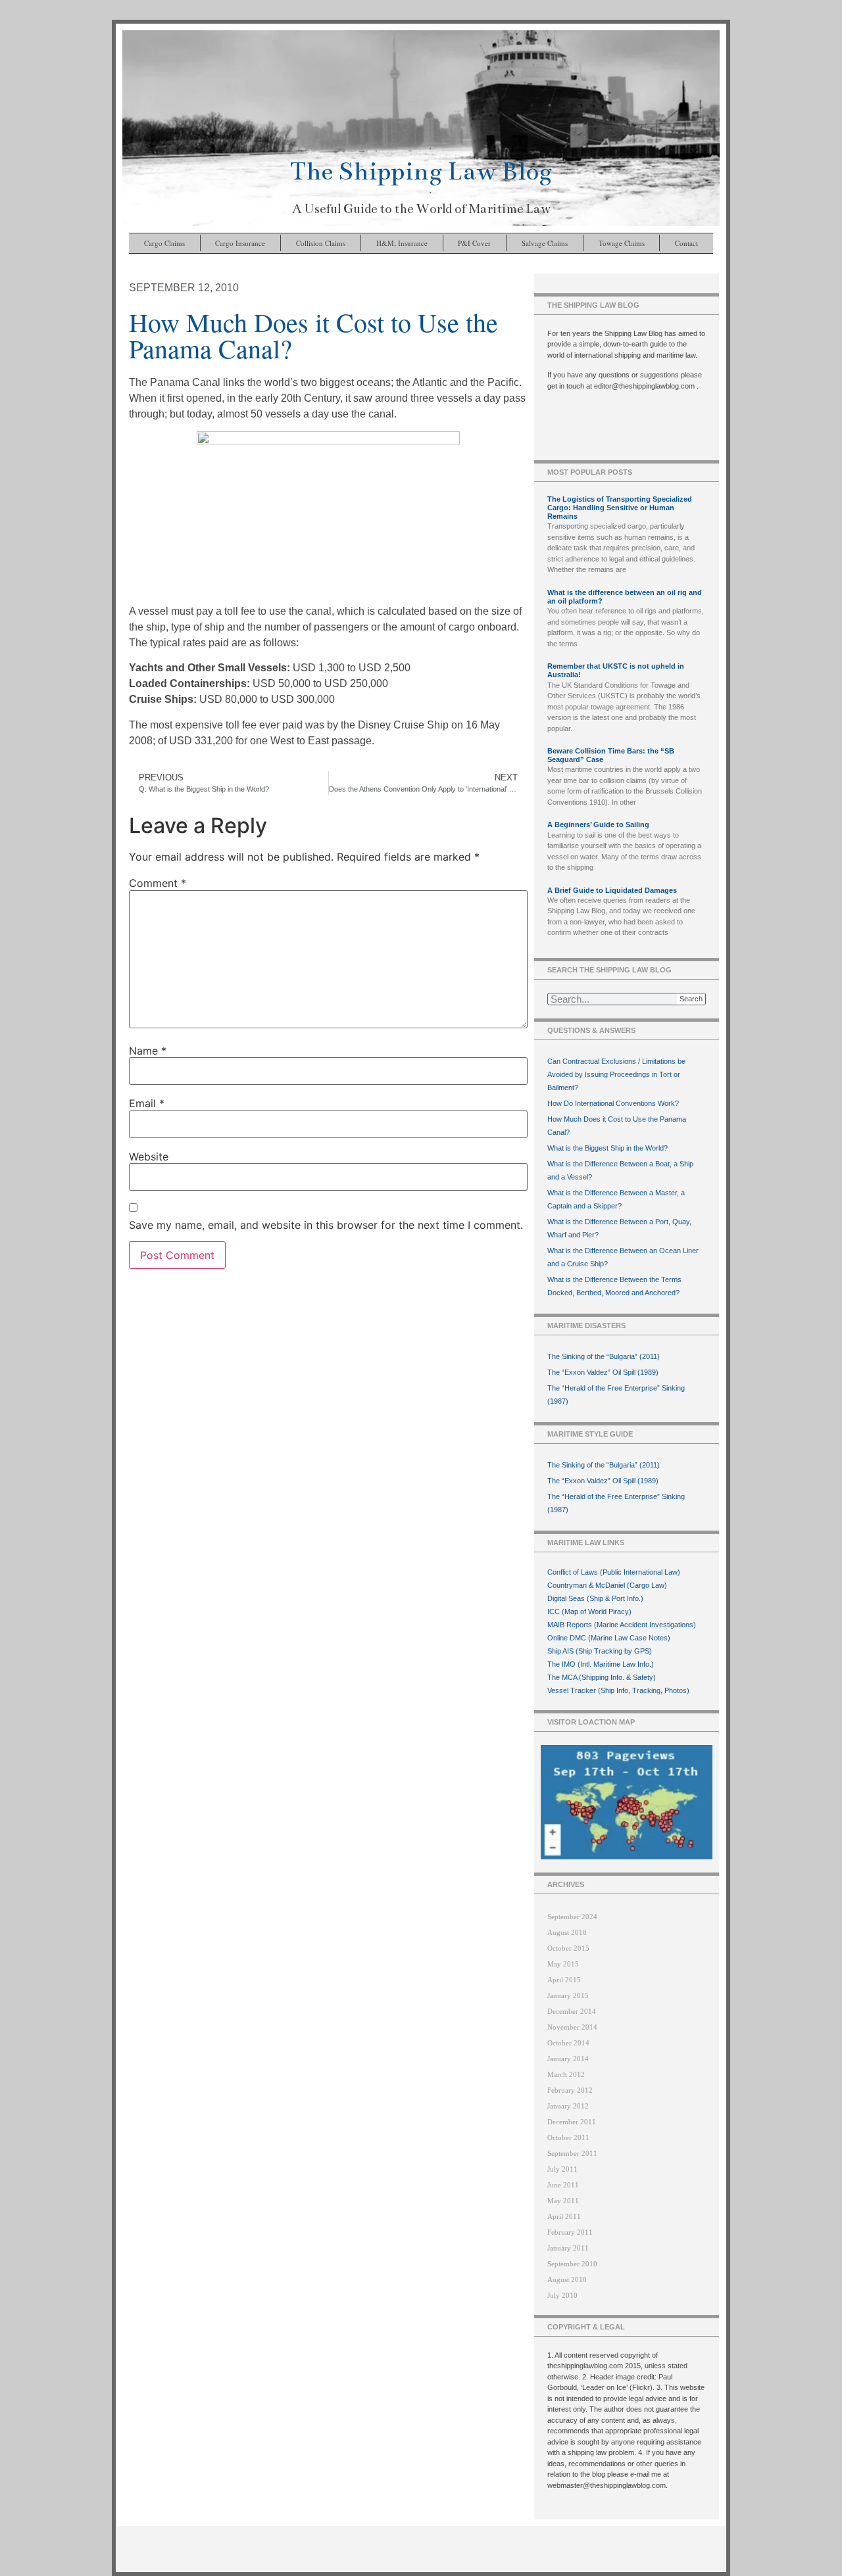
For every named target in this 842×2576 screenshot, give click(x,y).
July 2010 (562, 2295)
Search (691, 999)
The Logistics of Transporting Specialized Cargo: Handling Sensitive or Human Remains (620, 508)
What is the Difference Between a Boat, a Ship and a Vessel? (620, 1170)
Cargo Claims (164, 243)
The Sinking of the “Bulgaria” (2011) (604, 1356)
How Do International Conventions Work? (613, 1103)
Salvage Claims (545, 243)
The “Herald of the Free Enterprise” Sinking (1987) (616, 1395)
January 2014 (568, 2059)
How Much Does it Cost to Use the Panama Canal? (617, 1126)
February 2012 (570, 2090)
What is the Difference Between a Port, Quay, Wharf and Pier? (619, 1228)
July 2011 (562, 2169)
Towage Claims (622, 243)
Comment (158, 883)
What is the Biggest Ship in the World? (607, 1148)
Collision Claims (321, 243)
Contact (686, 243)
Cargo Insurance (240, 243)
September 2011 (572, 2153)
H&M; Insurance (402, 243)
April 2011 (564, 2216)
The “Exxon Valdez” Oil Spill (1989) (603, 1372)
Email (147, 1103)
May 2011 (563, 2201)
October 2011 (568, 2137)
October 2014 (568, 2043)
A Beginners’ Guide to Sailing (598, 824)
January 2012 (568, 2106)
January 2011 (568, 2248)
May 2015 (563, 1964)
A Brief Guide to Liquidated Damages (612, 890)
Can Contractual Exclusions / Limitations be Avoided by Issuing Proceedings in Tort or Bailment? (616, 1074)
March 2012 (566, 2074)
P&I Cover (474, 243)
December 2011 (572, 2122)
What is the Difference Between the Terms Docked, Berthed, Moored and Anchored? (614, 1286)
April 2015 (564, 1980)
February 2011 (570, 2232)
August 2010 (567, 2279)
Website (149, 1157)
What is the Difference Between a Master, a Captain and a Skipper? (616, 1199)
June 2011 (563, 2185)
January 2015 (568, 1995)
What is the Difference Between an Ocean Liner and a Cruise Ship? (623, 1257)
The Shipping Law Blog (421, 171)
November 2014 (572, 2027)
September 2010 (572, 2264)
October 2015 (568, 1948)
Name (148, 1051)
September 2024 (572, 1917)
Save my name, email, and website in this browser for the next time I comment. (326, 1225)
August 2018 (567, 1932)
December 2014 (572, 2011)
